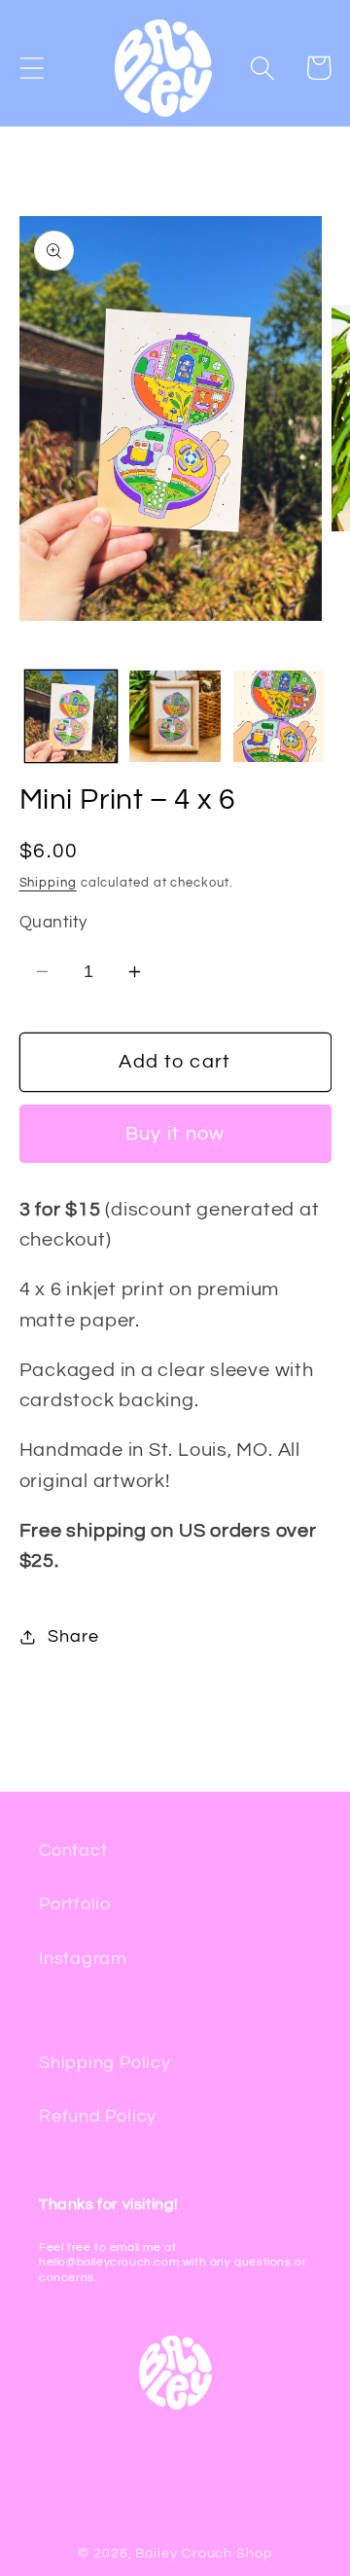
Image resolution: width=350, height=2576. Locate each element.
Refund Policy (98, 2116)
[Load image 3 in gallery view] (279, 716)
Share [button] (73, 1636)
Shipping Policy (105, 2063)
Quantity (53, 923)
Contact (73, 1850)
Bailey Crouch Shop (203, 2553)
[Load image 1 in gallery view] (71, 716)
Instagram (83, 1959)
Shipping (48, 883)
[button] (32, 68)
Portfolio (75, 1904)
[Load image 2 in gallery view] (175, 716)
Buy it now (175, 1134)
